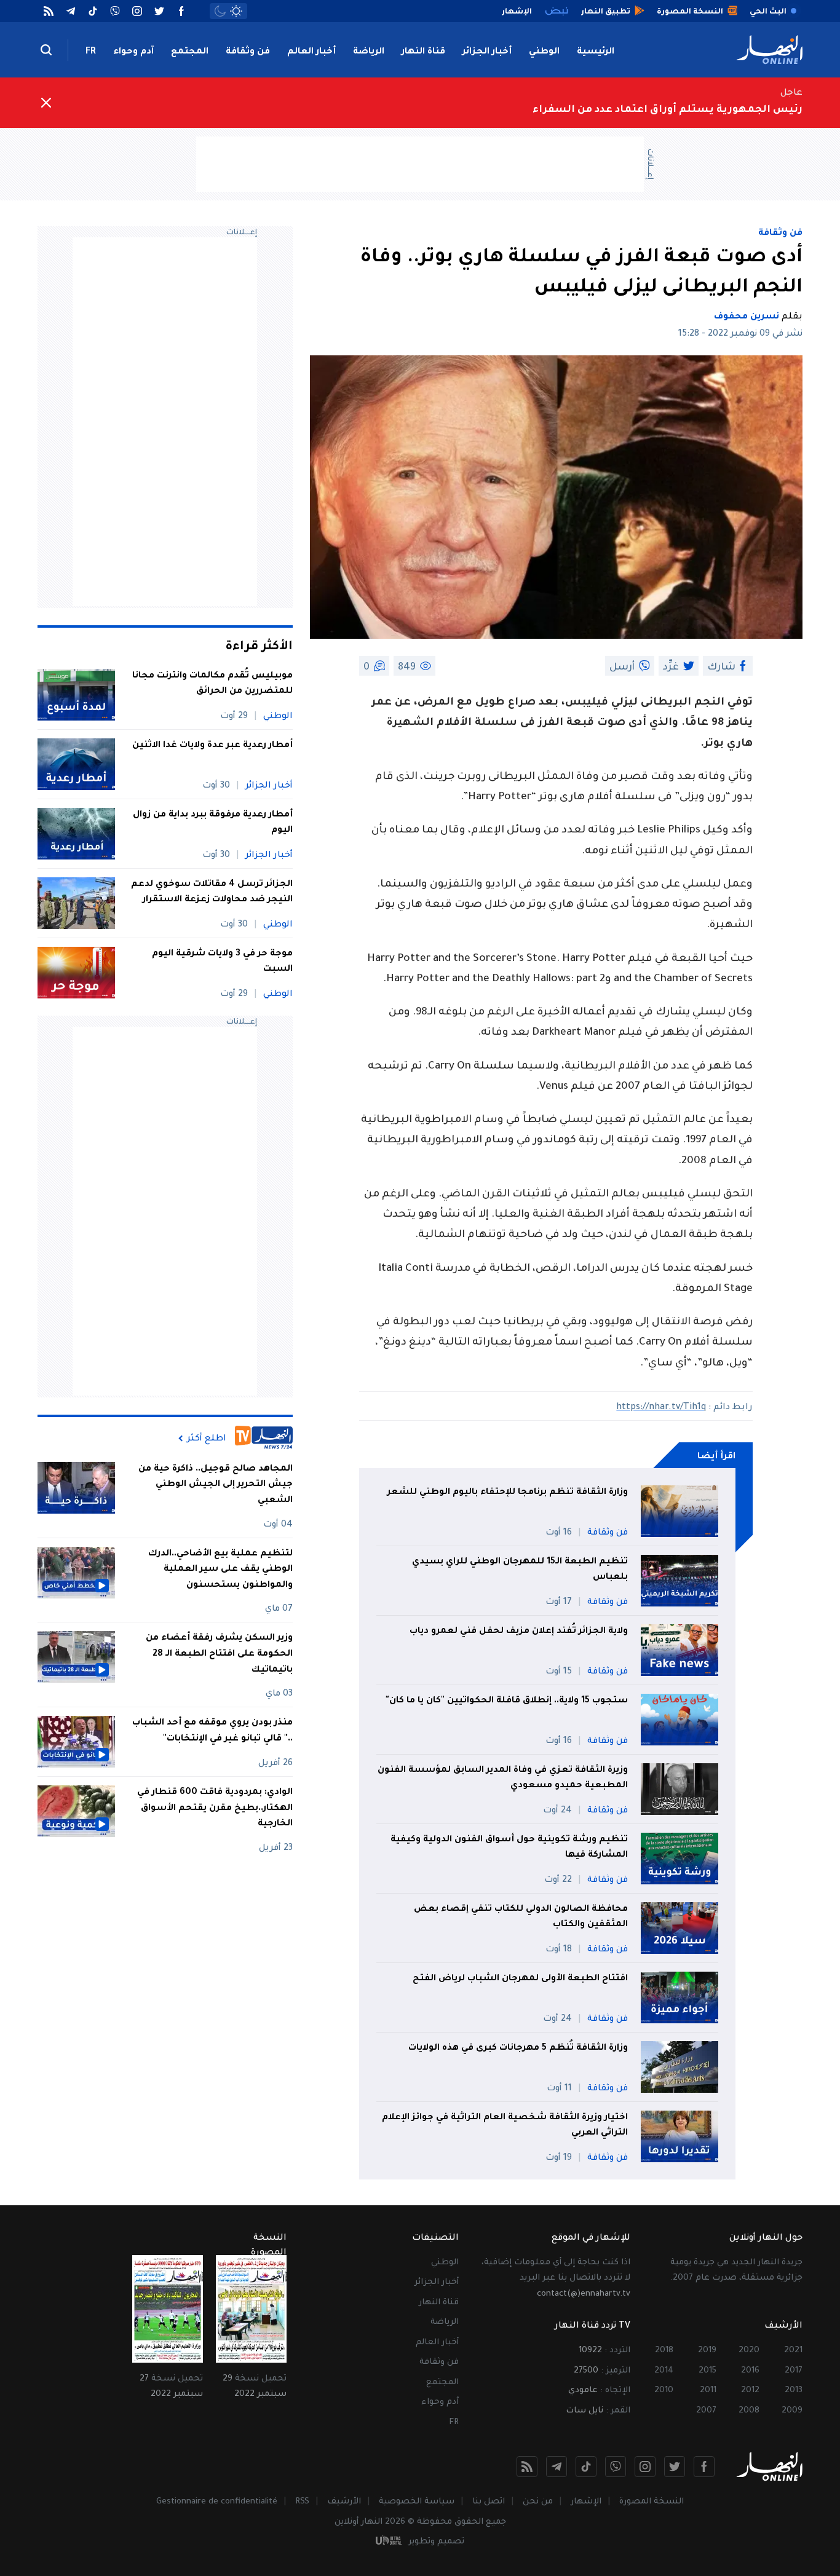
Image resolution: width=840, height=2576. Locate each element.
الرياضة (369, 52)
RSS (302, 2502)
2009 (792, 2411)
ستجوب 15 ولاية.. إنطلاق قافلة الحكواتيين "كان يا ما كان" (507, 1701)
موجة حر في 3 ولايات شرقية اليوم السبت (222, 962)
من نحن (538, 2502)
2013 (794, 2391)
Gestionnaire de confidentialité (217, 2502)
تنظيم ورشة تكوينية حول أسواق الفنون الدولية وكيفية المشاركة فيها (509, 1848)
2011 (708, 2391)
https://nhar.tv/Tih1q (661, 1408)
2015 (707, 2371)
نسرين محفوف (747, 317)
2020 (749, 2351)
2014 (664, 2371)
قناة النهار (423, 52)
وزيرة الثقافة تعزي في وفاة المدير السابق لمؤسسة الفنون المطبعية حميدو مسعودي (503, 1779)
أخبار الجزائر (487, 52)
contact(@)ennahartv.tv (584, 2294)
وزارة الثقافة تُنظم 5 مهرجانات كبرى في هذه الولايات (518, 2049)
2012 (750, 2391)
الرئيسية (596, 52)
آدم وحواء (133, 52)
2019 (707, 2351)
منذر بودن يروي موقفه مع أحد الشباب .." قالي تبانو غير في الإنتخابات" (212, 1731)
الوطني (544, 52)
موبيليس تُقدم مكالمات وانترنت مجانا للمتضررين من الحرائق (212, 684)
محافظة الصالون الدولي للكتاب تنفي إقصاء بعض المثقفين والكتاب (521, 1918)
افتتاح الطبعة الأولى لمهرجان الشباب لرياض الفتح (520, 1979)
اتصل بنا (489, 2502)
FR (91, 52)
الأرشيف (344, 2502)
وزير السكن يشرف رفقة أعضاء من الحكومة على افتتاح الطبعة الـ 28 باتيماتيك (219, 1655)
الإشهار (586, 2502)
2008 (749, 2411)
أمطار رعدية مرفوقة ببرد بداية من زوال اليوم (213, 823)
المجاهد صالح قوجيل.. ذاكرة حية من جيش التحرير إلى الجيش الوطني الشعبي (216, 1485)
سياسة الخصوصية (417, 2502)
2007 (706, 2411)
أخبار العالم (311, 52)
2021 (793, 2351)
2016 (750, 2371)
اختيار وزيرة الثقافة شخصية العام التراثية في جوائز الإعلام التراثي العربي (505, 2126)
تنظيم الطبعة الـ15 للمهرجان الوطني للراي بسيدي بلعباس (520, 1570)
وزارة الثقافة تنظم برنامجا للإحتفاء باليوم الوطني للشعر (508, 1493)
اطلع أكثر (207, 1439)
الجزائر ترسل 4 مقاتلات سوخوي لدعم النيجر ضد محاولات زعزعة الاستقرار (212, 893)
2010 (664, 2391)
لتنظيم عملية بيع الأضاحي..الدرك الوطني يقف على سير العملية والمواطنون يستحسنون (220, 1570)
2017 (794, 2371)
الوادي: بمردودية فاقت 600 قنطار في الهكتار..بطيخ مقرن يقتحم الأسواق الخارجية (215, 1808)
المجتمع (190, 52)
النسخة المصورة (652, 2502)
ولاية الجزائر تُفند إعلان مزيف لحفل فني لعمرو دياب (519, 1632)
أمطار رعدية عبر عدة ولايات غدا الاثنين (212, 746)
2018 (664, 2351)
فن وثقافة (248, 52)
